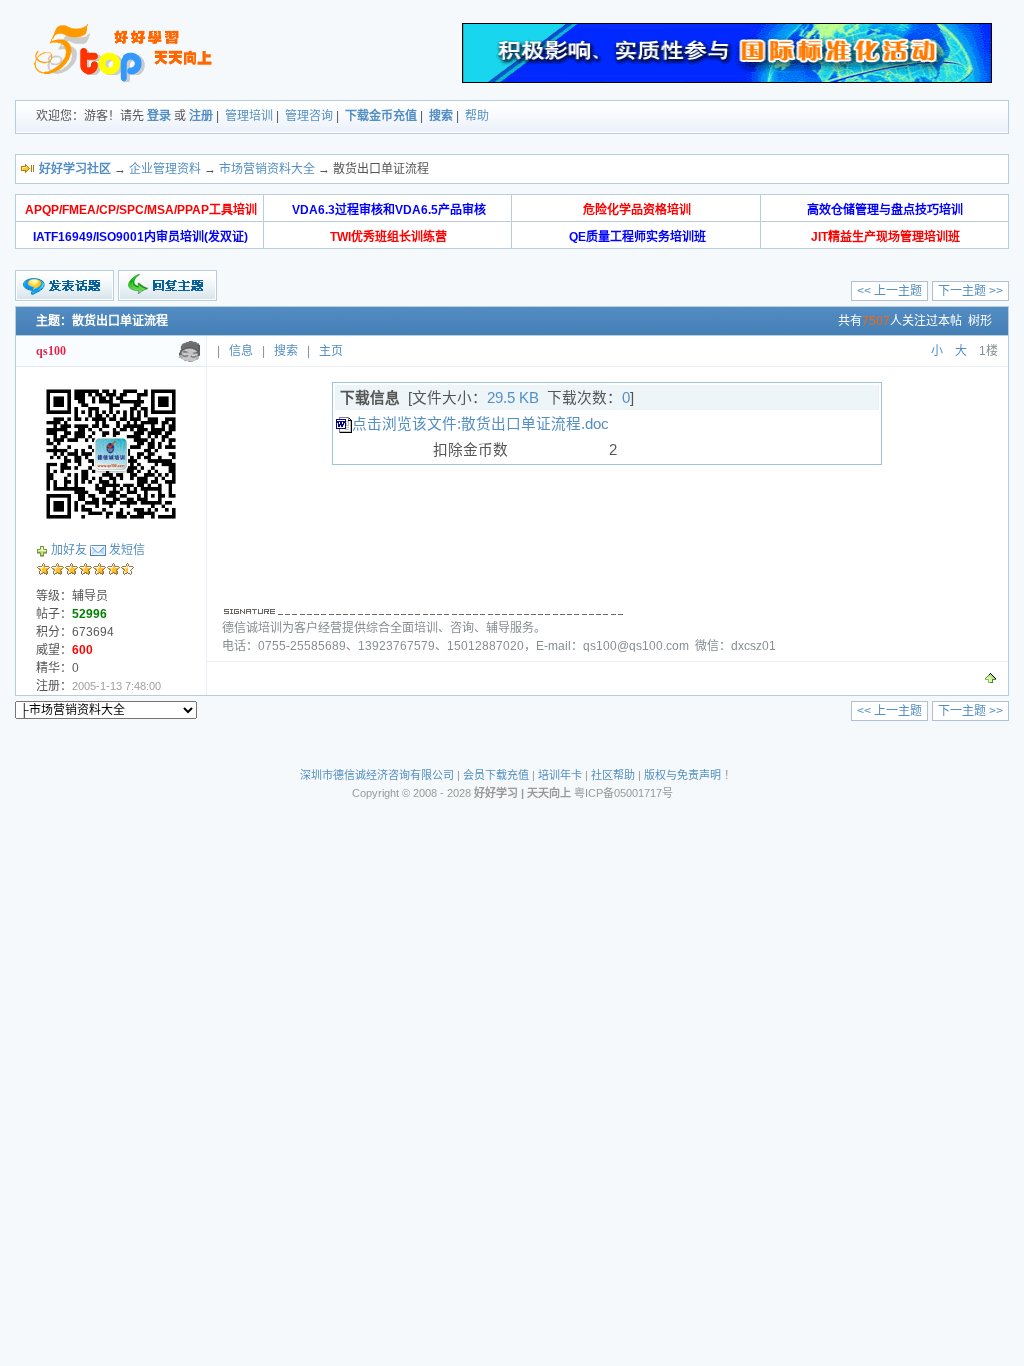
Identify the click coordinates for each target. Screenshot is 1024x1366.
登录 (159, 116)
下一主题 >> (970, 291)
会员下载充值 (496, 775)
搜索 (441, 116)
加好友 (69, 550)
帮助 (477, 116)
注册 (201, 116)
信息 (241, 351)
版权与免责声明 (682, 775)
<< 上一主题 (889, 291)
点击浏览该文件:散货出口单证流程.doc (480, 424)
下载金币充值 (381, 116)
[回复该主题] (167, 285)
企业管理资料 (165, 169)
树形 (980, 321)
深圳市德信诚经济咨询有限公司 (377, 775)
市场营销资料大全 (267, 169)
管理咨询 (309, 116)
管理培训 (249, 116)
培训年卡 (560, 775)
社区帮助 (613, 775)
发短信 (127, 550)
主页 (331, 351)
